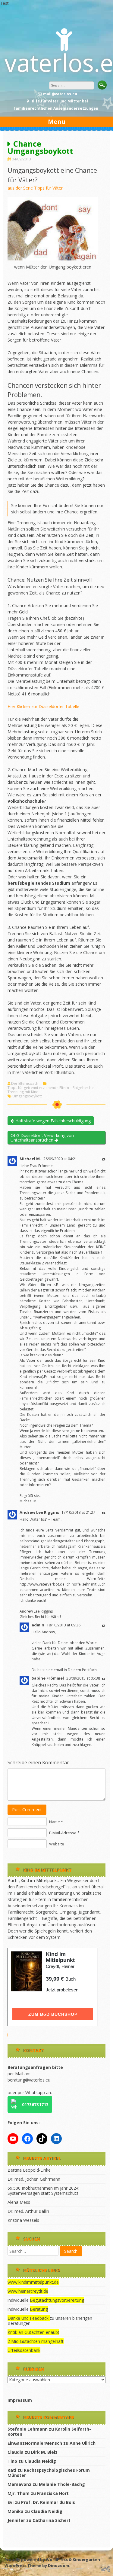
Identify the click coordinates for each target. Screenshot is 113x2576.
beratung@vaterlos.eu (29, 2080)
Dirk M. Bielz (44, 2452)
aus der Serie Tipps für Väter (35, 188)
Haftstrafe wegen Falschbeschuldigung (52, 1121)
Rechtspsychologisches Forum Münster (49, 2473)
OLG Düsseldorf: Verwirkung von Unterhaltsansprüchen (42, 1138)
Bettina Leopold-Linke (29, 2170)
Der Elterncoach (25, 1084)
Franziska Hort (53, 2493)
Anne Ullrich (83, 2443)
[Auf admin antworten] (104, 1625)
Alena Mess (19, 2202)
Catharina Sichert (52, 2520)
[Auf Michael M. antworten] (104, 1159)
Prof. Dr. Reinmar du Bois (48, 2502)
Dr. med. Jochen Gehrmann (34, 2179)
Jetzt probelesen (62, 1990)
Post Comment (27, 1810)
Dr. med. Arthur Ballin (28, 2211)
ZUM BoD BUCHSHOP (53, 2014)
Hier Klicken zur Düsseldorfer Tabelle (43, 706)
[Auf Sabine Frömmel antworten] (104, 1679)
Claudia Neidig (40, 2461)
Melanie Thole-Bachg (62, 2484)
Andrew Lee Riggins (39, 1512)
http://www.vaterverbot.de (42, 1584)
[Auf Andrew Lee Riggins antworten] (104, 1513)
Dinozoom (58, 2565)
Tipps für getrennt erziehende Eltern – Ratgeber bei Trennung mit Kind (51, 1090)
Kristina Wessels (23, 2220)
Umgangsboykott (27, 1096)
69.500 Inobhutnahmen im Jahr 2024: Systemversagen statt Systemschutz (43, 2191)
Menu (57, 122)
